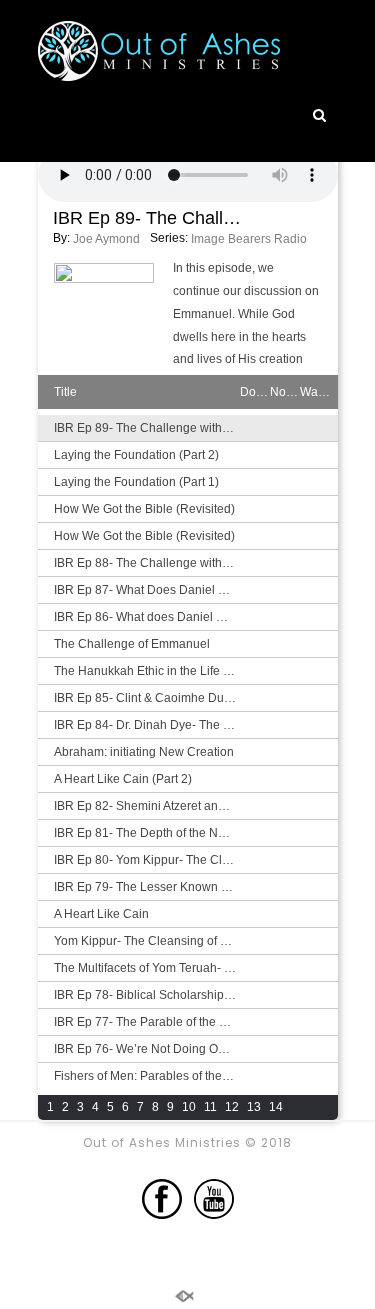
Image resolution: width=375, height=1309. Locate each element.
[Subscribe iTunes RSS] (315, 1108)
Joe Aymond (106, 239)
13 (254, 1107)
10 (189, 1107)
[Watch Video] (315, 454)
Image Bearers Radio (249, 239)
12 (232, 1107)
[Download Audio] (255, 427)
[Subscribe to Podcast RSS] (285, 1108)
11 (210, 1107)
